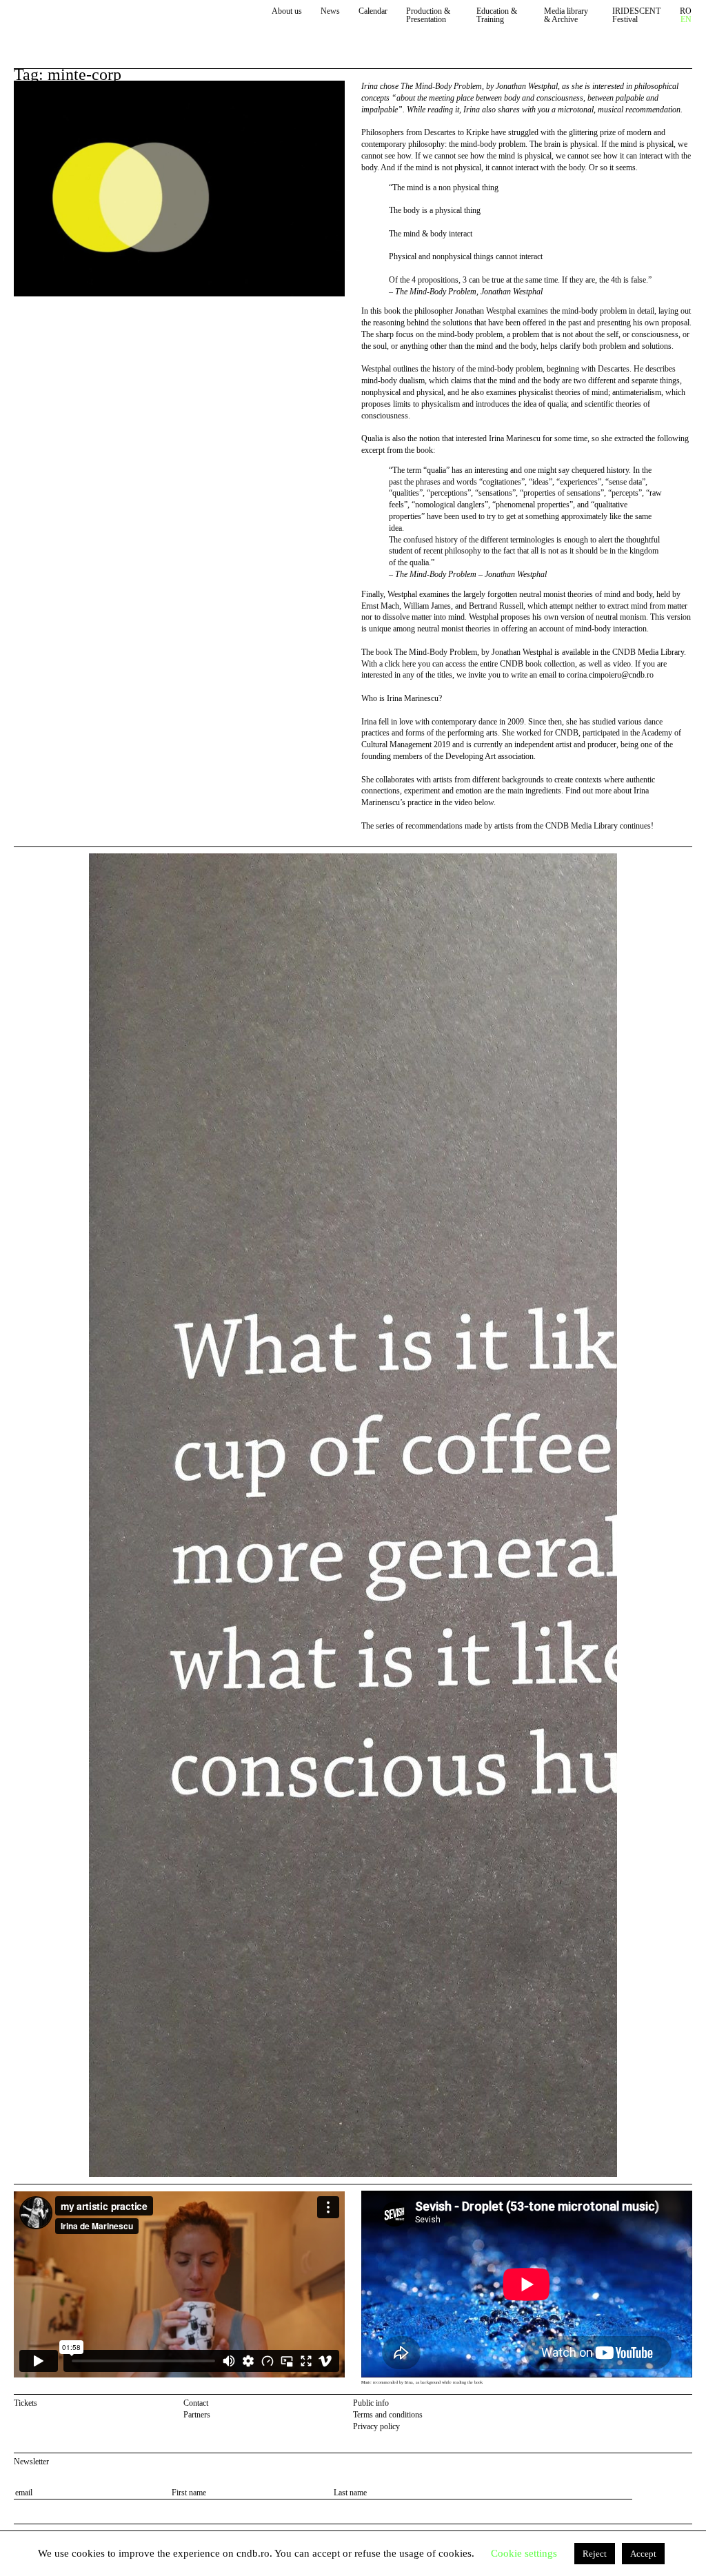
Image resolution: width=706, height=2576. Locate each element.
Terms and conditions (388, 2415)
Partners (197, 2415)
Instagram (686, 2405)
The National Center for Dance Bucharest (77, 22)
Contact (196, 2403)
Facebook (668, 2405)
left (51, 1515)
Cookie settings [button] (524, 2553)
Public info (371, 2403)
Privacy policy (376, 2426)
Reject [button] (595, 2554)
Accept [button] (643, 2554)
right (684, 859)
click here (400, 664)
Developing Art (471, 756)
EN (686, 20)
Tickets (26, 2403)
